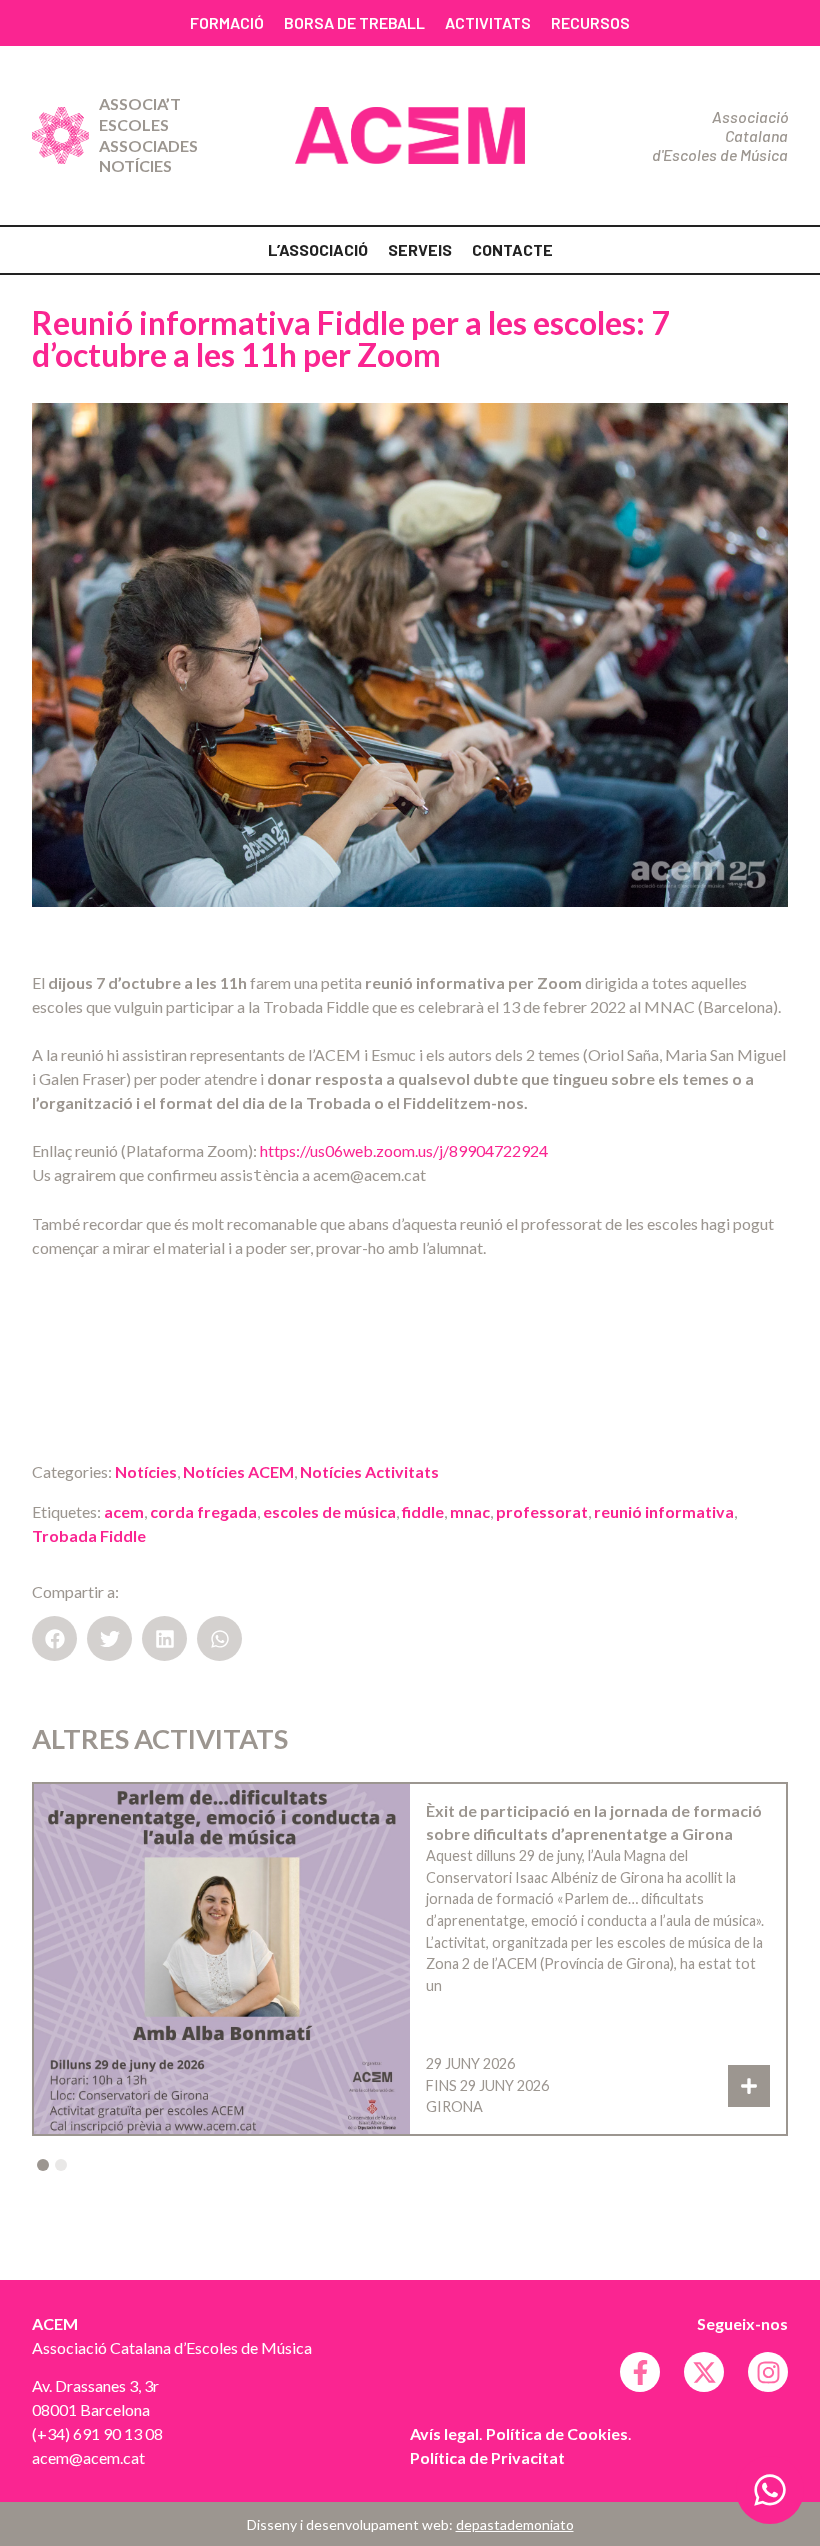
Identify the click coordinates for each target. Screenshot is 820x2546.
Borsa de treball (354, 22)
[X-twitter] (704, 2372)
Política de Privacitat (487, 2457)
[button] (54, 1638)
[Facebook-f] (640, 2372)
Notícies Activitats (369, 1471)
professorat (542, 1511)
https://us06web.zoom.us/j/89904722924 (404, 1150)
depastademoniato (515, 2524)
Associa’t (140, 103)
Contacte (512, 249)
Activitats (488, 22)
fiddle (423, 1511)
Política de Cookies (557, 2433)
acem (124, 1511)
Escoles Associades (148, 135)
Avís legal (444, 2433)
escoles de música (329, 1511)
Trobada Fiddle (89, 1535)
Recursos (590, 22)
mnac (470, 1511)
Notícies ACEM (238, 1471)
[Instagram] (768, 2372)
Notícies (135, 165)
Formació (227, 22)
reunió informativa (664, 1511)
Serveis (420, 249)
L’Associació (318, 249)
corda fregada (203, 1511)
